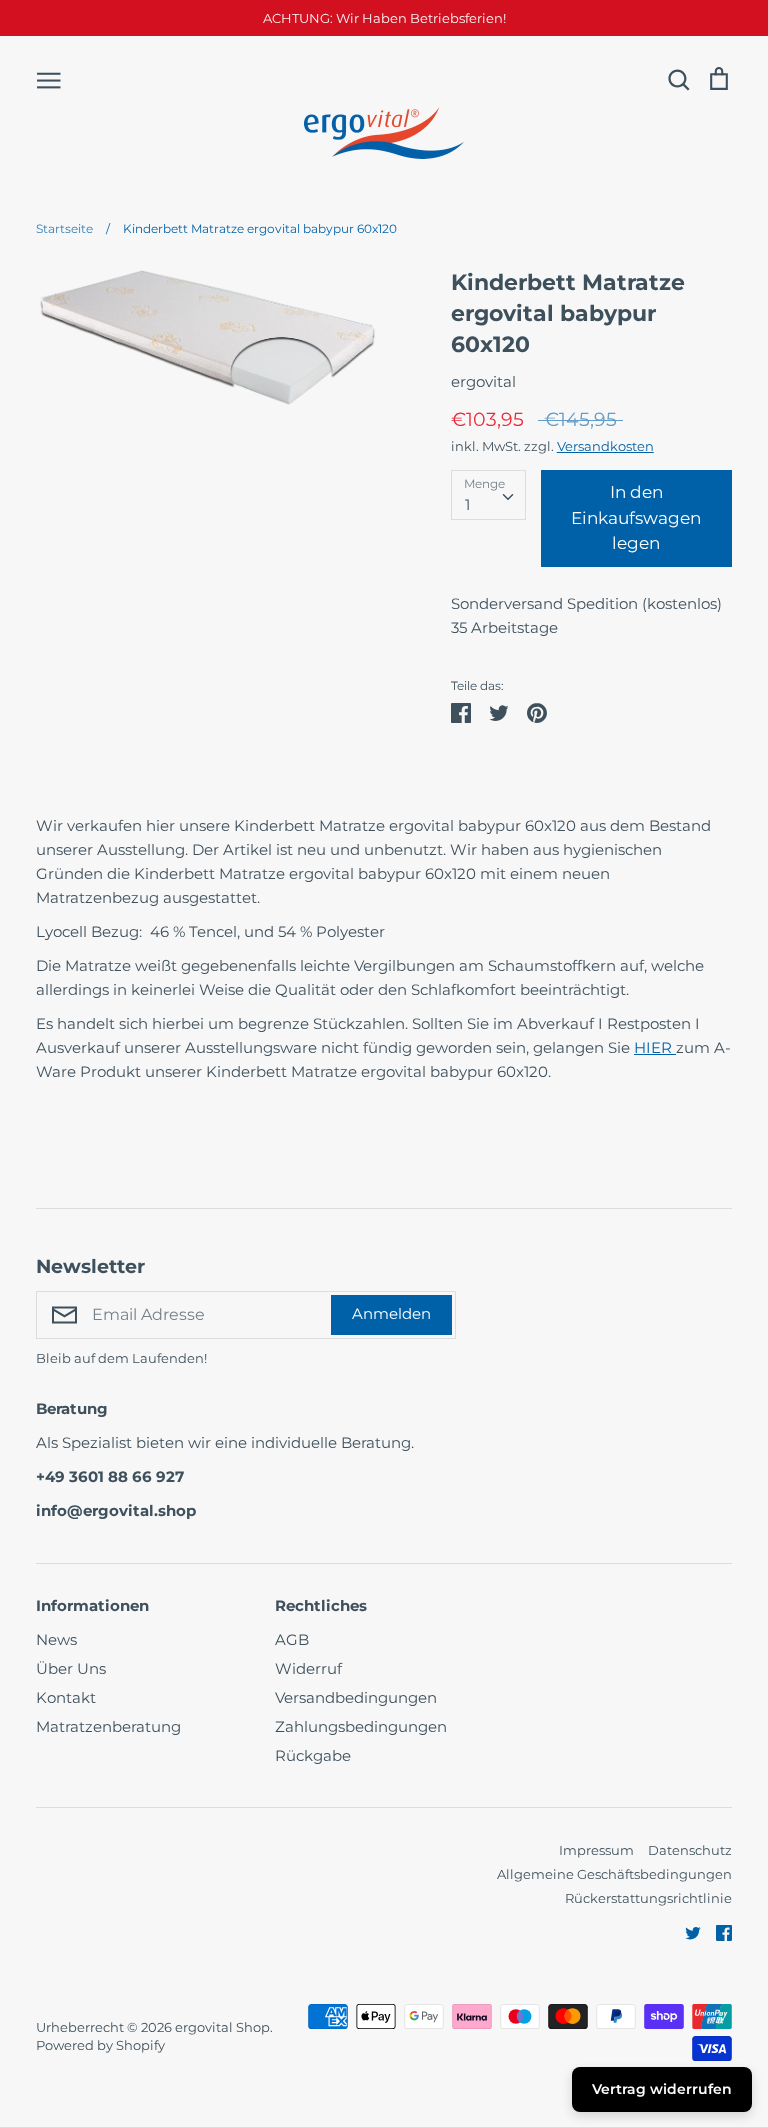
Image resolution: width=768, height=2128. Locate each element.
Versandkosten (605, 446)
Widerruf (308, 1668)
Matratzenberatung (108, 1726)
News (56, 1639)
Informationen (92, 1605)
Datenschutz (690, 1850)
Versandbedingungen (356, 1697)
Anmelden (391, 1313)
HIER (653, 1047)
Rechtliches (321, 1605)
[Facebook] (716, 1931)
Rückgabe (313, 1755)
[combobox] (488, 495)
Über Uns (71, 1668)
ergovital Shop (222, 2027)
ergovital (483, 381)
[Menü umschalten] (49, 79)
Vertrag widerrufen (662, 2089)
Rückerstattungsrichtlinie (648, 1898)
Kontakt (66, 1697)
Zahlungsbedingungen (361, 1726)
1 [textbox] (467, 504)
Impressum (596, 1850)
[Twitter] (685, 1931)
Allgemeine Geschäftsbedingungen (614, 1874)
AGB (292, 1639)
